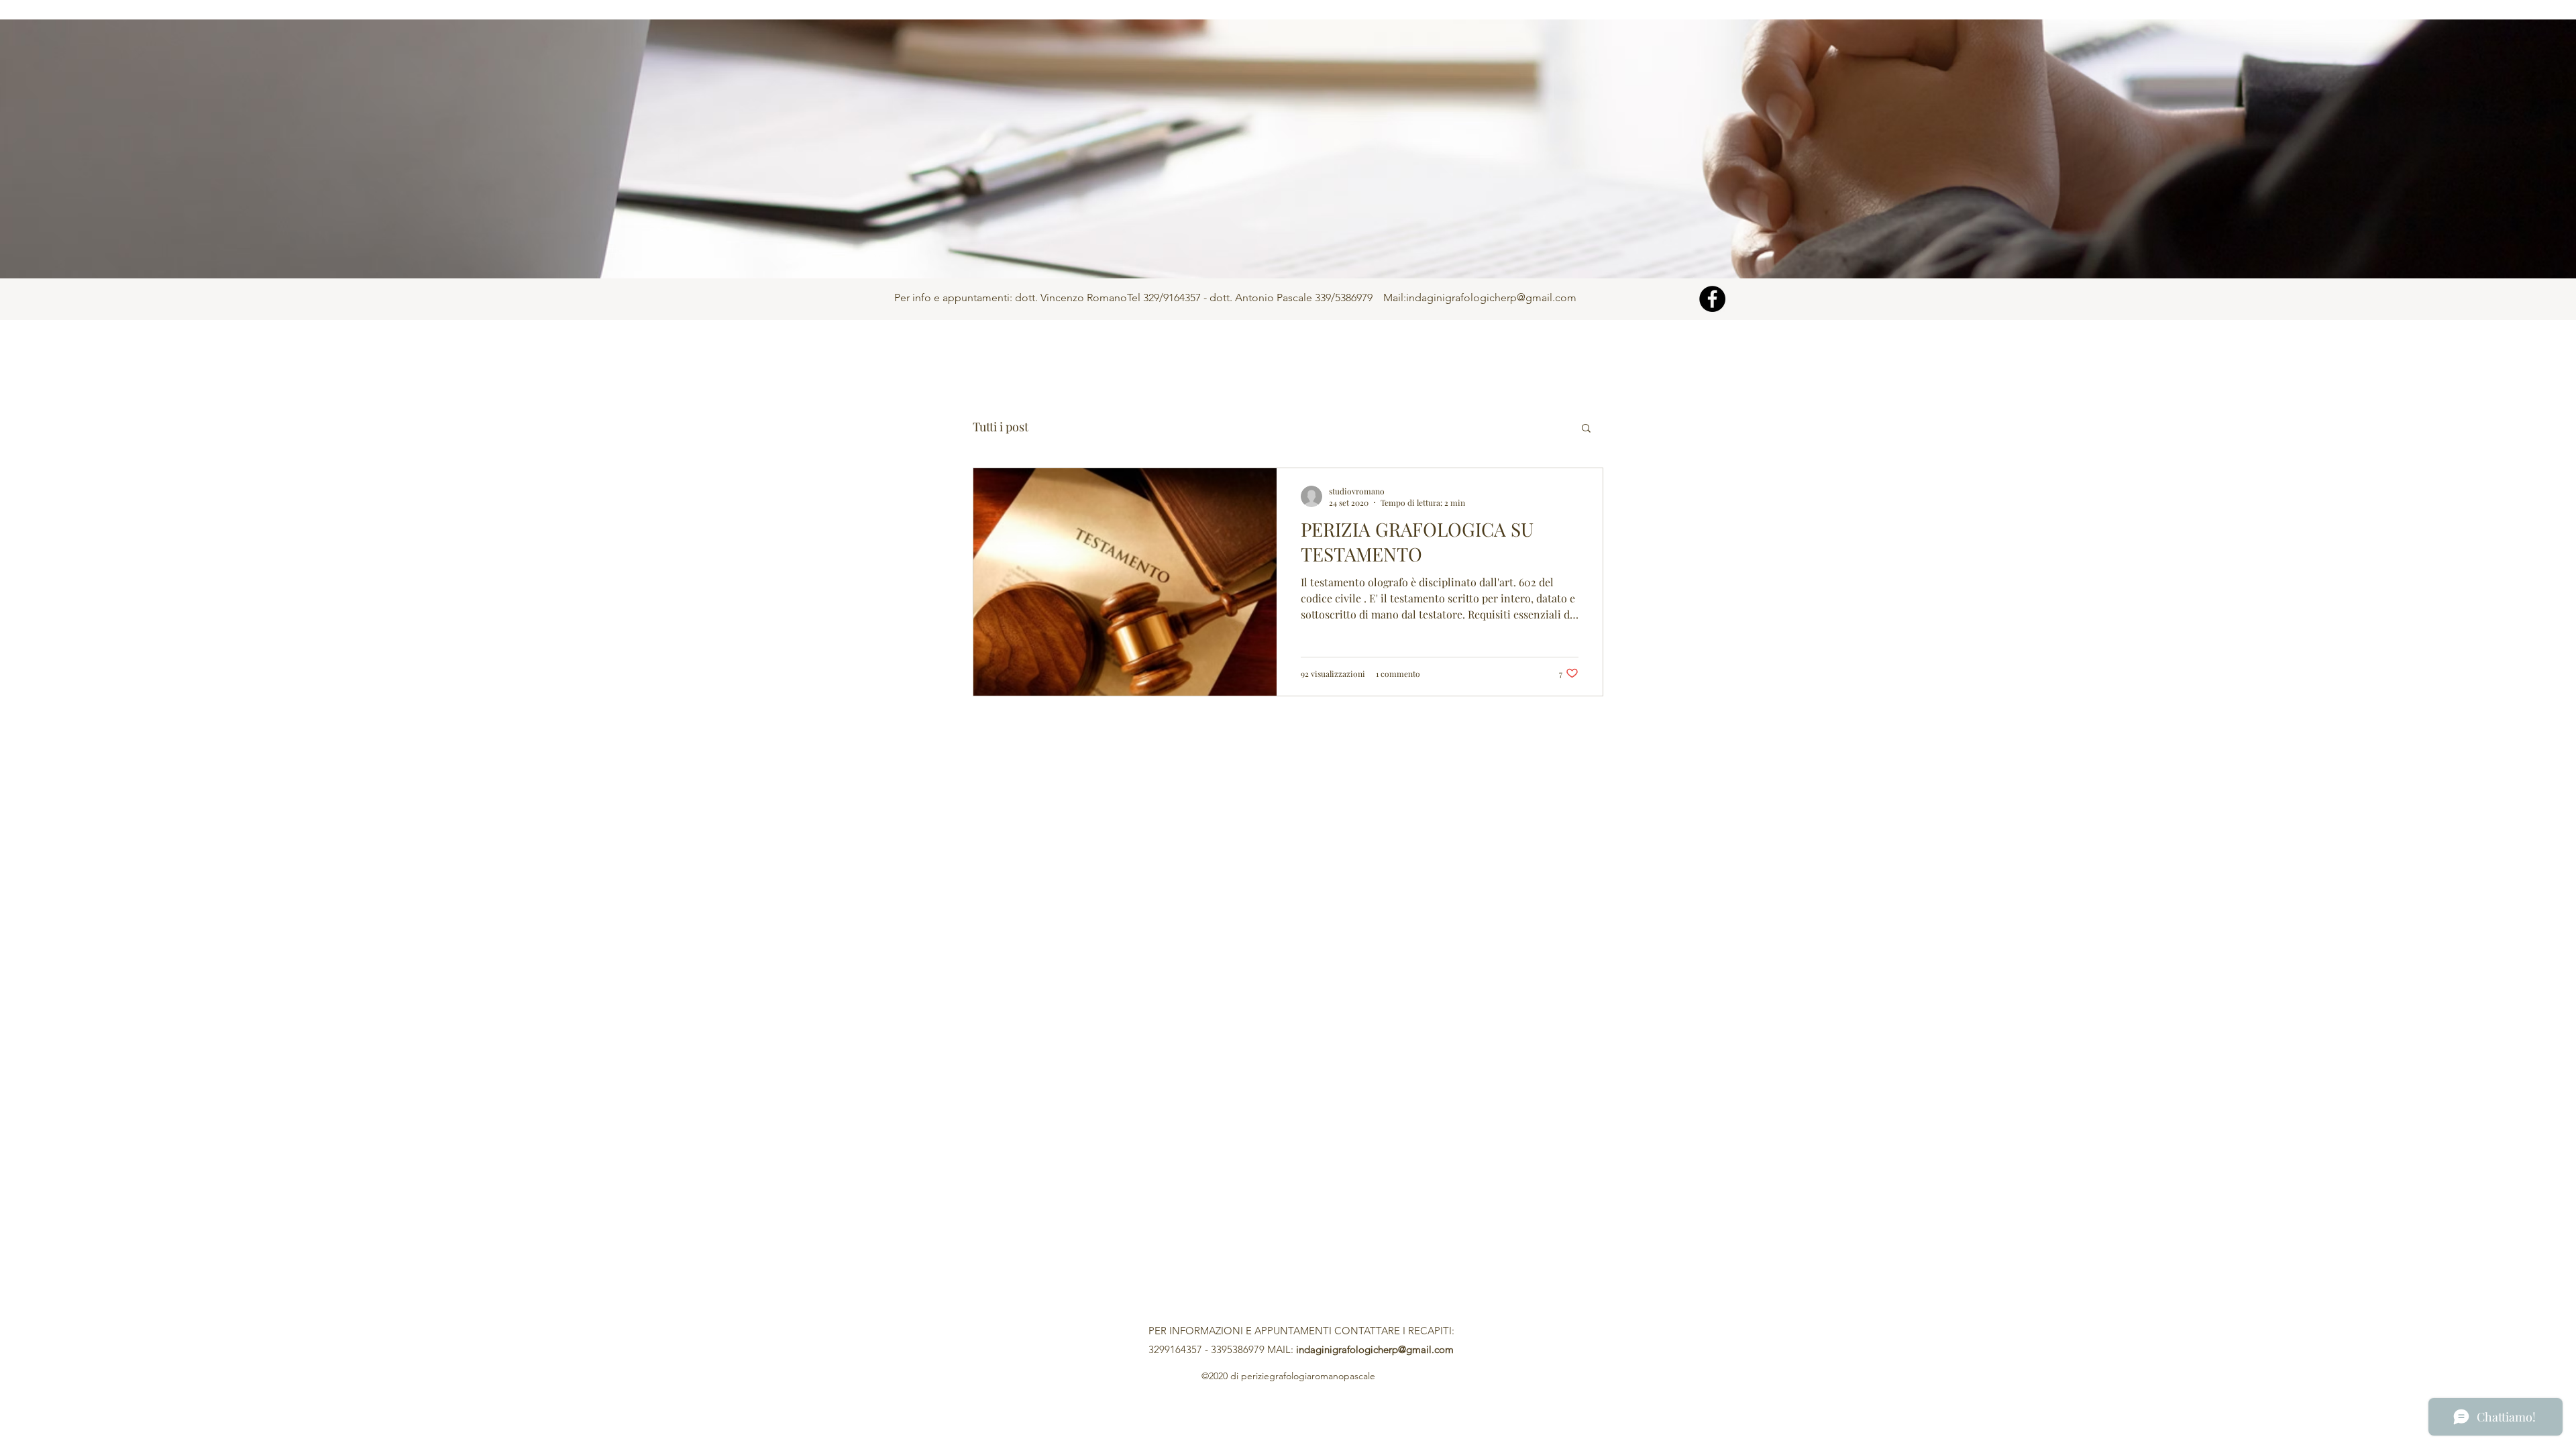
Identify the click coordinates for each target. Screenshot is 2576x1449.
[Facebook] (1712, 299)
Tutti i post (1001, 427)
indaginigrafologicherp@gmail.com (1491, 298)
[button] (1586, 429)
